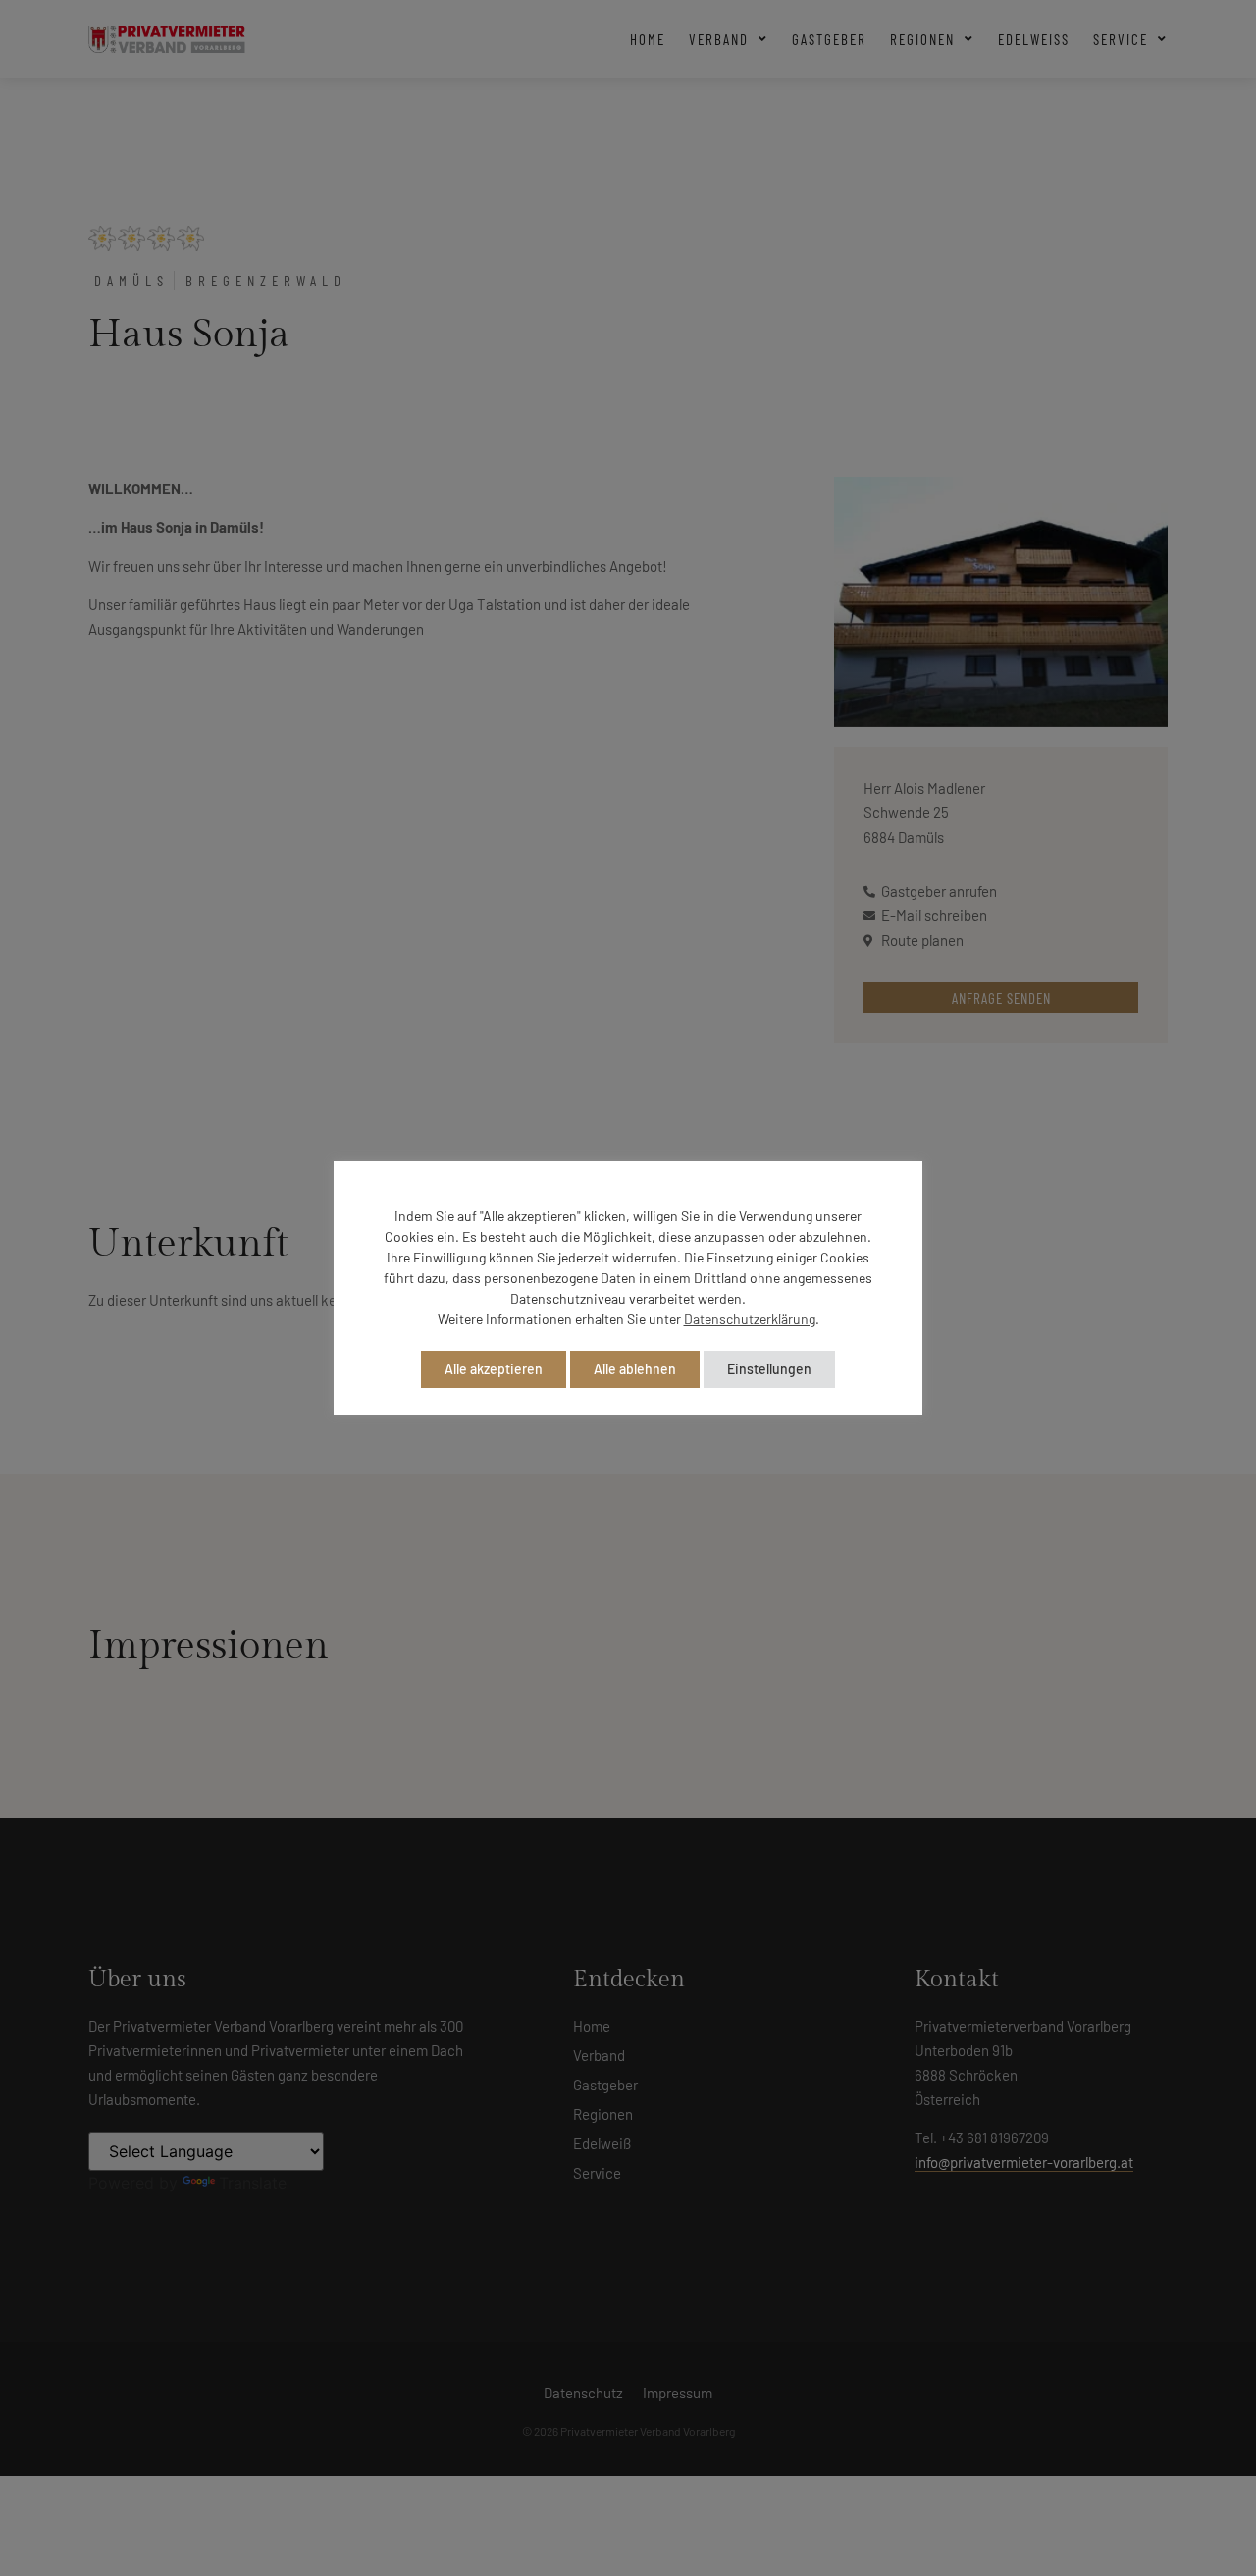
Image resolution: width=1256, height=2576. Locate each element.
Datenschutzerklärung (750, 1319)
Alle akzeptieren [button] (494, 1369)
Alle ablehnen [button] (635, 1369)
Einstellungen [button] (769, 1369)
